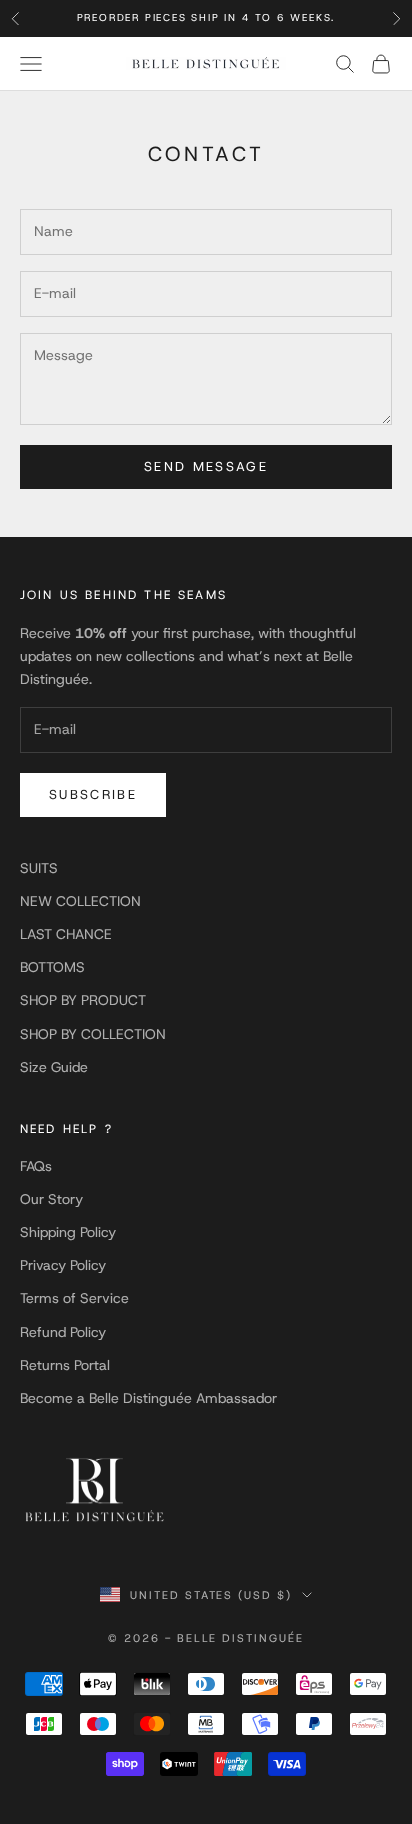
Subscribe (93, 794)
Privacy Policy (63, 1265)
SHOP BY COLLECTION (93, 1034)
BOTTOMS (52, 967)
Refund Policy (63, 1332)
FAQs (36, 1166)
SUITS (39, 868)
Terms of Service (74, 1298)
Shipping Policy (68, 1232)
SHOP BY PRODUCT (83, 1000)
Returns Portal (65, 1365)
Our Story (51, 1199)
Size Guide (54, 1067)
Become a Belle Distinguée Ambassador (148, 1398)
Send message (206, 466)
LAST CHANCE (66, 934)
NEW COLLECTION (80, 901)
